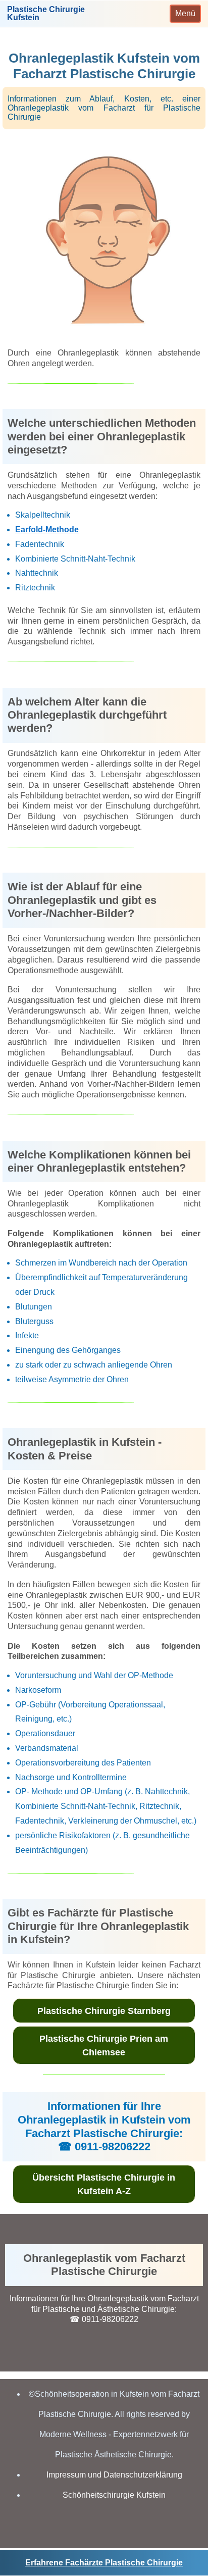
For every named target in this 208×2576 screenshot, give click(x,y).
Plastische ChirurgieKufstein (46, 14)
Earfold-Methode (47, 529)
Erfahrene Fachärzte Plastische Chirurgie (104, 2563)
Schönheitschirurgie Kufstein (114, 2495)
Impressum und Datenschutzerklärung (114, 2475)
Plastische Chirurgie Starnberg (104, 2011)
